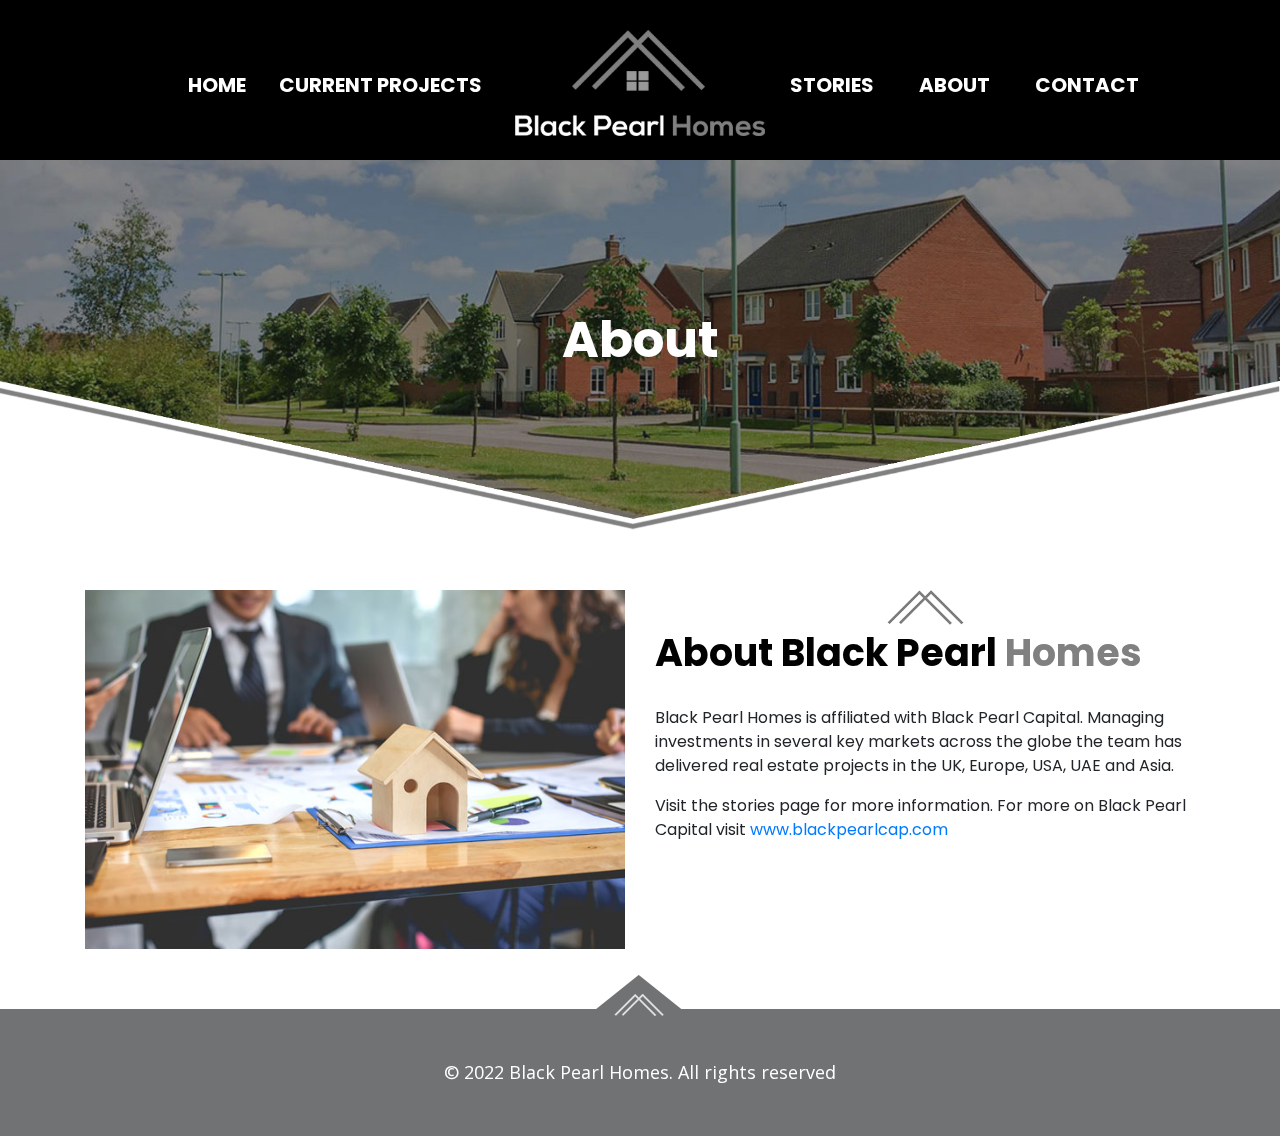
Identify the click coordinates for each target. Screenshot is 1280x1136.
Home (217, 85)
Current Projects (380, 85)
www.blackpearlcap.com (849, 829)
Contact (1087, 85)
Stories (832, 85)
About (954, 85)
